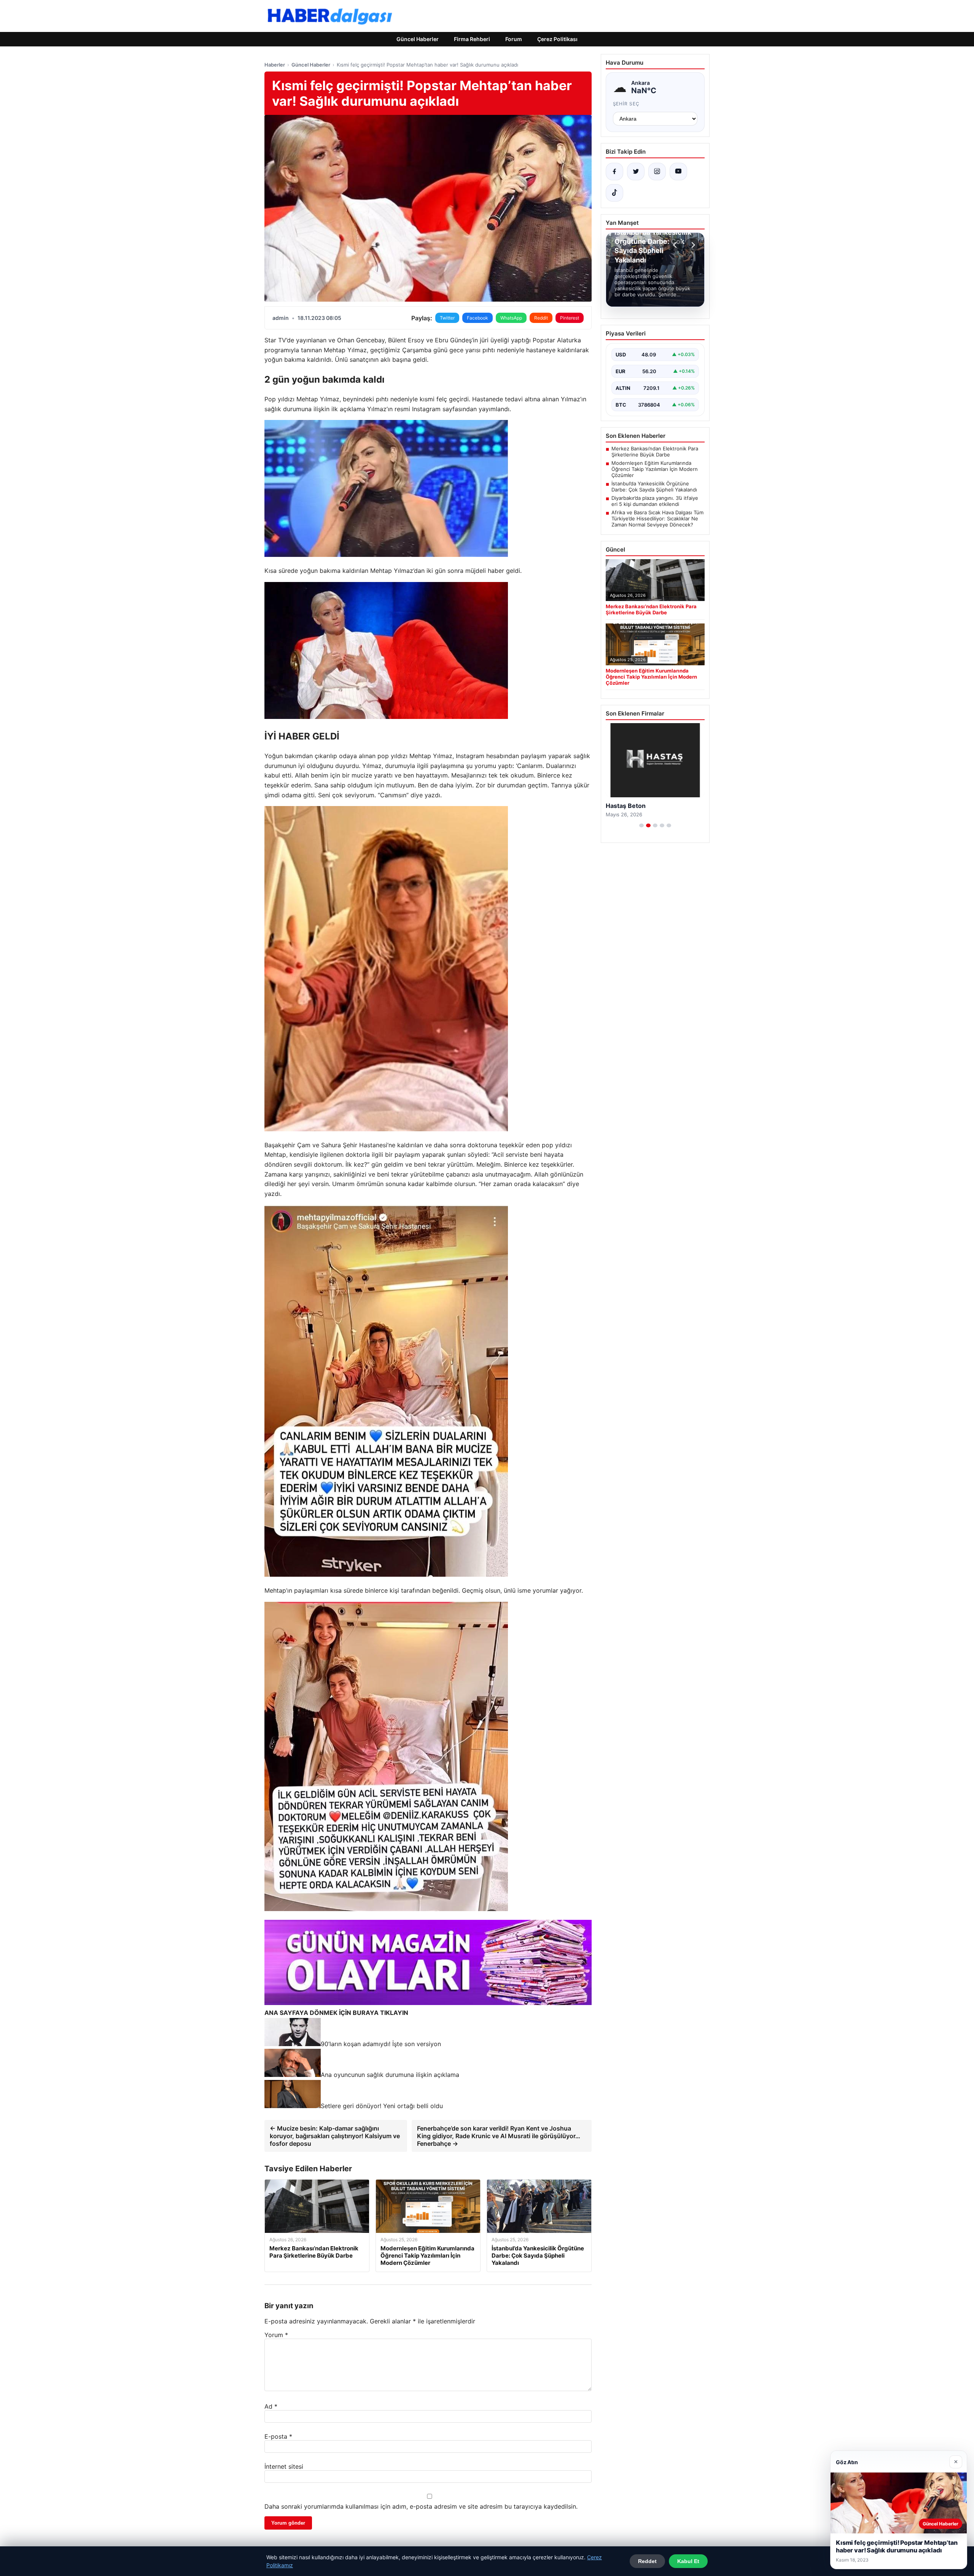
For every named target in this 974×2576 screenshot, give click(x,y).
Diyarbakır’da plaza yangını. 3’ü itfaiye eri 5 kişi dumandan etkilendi (655, 501)
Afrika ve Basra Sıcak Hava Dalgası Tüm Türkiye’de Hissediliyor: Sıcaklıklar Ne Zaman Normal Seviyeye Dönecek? (657, 518)
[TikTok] (614, 193)
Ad (271, 2406)
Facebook (477, 318)
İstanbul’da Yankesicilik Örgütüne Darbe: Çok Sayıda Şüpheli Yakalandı (654, 487)
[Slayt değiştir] (641, 825)
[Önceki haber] (676, 245)
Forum (514, 39)
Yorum (276, 2335)
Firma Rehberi (472, 39)
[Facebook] (614, 172)
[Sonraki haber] (692, 245)
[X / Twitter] (636, 172)
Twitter (447, 318)
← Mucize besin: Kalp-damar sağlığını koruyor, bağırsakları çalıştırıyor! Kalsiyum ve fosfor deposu (335, 2136)
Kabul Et (688, 2561)
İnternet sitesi (284, 2466)
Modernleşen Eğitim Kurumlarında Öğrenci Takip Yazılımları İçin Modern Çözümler (655, 469)
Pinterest (570, 318)
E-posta (278, 2436)
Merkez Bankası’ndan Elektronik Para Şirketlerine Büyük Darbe (655, 452)
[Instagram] (657, 172)
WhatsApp (511, 318)
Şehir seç (626, 104)
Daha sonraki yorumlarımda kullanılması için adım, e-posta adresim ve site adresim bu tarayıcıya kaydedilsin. (421, 2506)
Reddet (647, 2561)
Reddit (541, 318)
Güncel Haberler (418, 39)
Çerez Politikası (557, 39)
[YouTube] (678, 172)
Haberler (275, 65)
